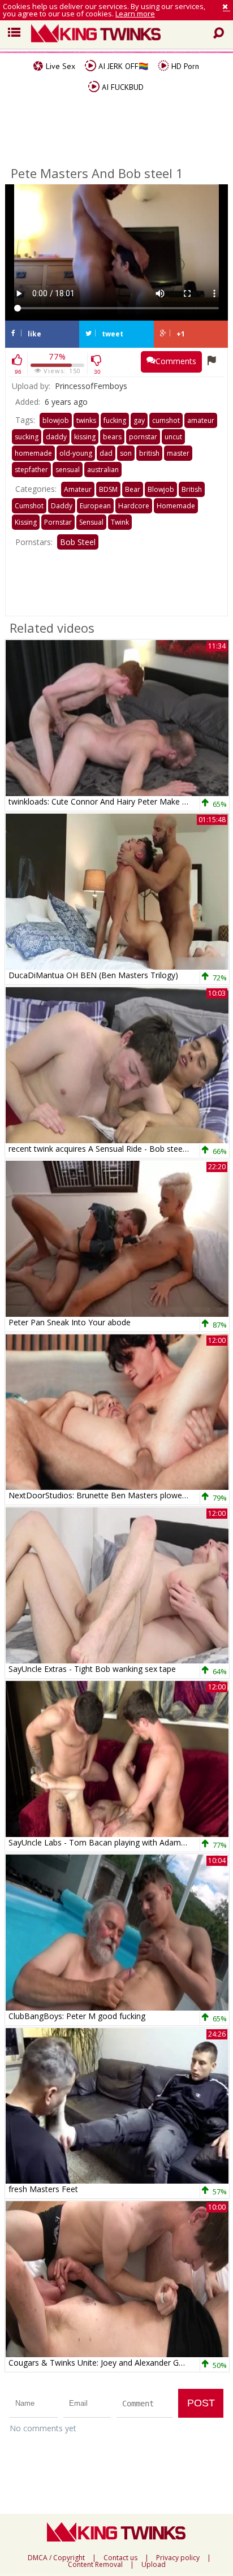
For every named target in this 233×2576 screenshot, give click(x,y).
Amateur (78, 489)
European (95, 506)
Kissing (26, 522)
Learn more (135, 14)
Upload (154, 2565)
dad (106, 453)
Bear (133, 489)
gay (139, 420)
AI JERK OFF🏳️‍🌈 (122, 66)
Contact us (120, 2558)
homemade (33, 453)
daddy (56, 437)
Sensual (91, 522)
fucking (115, 420)
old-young (76, 453)
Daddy (62, 506)
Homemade (176, 506)
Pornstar (58, 522)
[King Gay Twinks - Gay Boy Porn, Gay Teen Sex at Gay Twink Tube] (125, 34)
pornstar (143, 437)
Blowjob (161, 489)
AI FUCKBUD (122, 87)
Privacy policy (178, 2558)
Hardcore (134, 506)
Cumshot (29, 506)
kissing (85, 437)
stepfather (31, 470)
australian (103, 470)
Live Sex (59, 66)
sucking (27, 437)
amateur (201, 420)
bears (112, 437)
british (149, 453)
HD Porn (184, 66)
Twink (120, 522)
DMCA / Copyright (56, 2558)
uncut (173, 437)
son (126, 453)
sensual (68, 470)
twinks (86, 420)
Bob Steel (78, 542)
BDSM (108, 489)
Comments (176, 361)
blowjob (56, 420)
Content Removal (95, 2565)
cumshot (166, 420)
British (192, 489)
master (178, 453)
